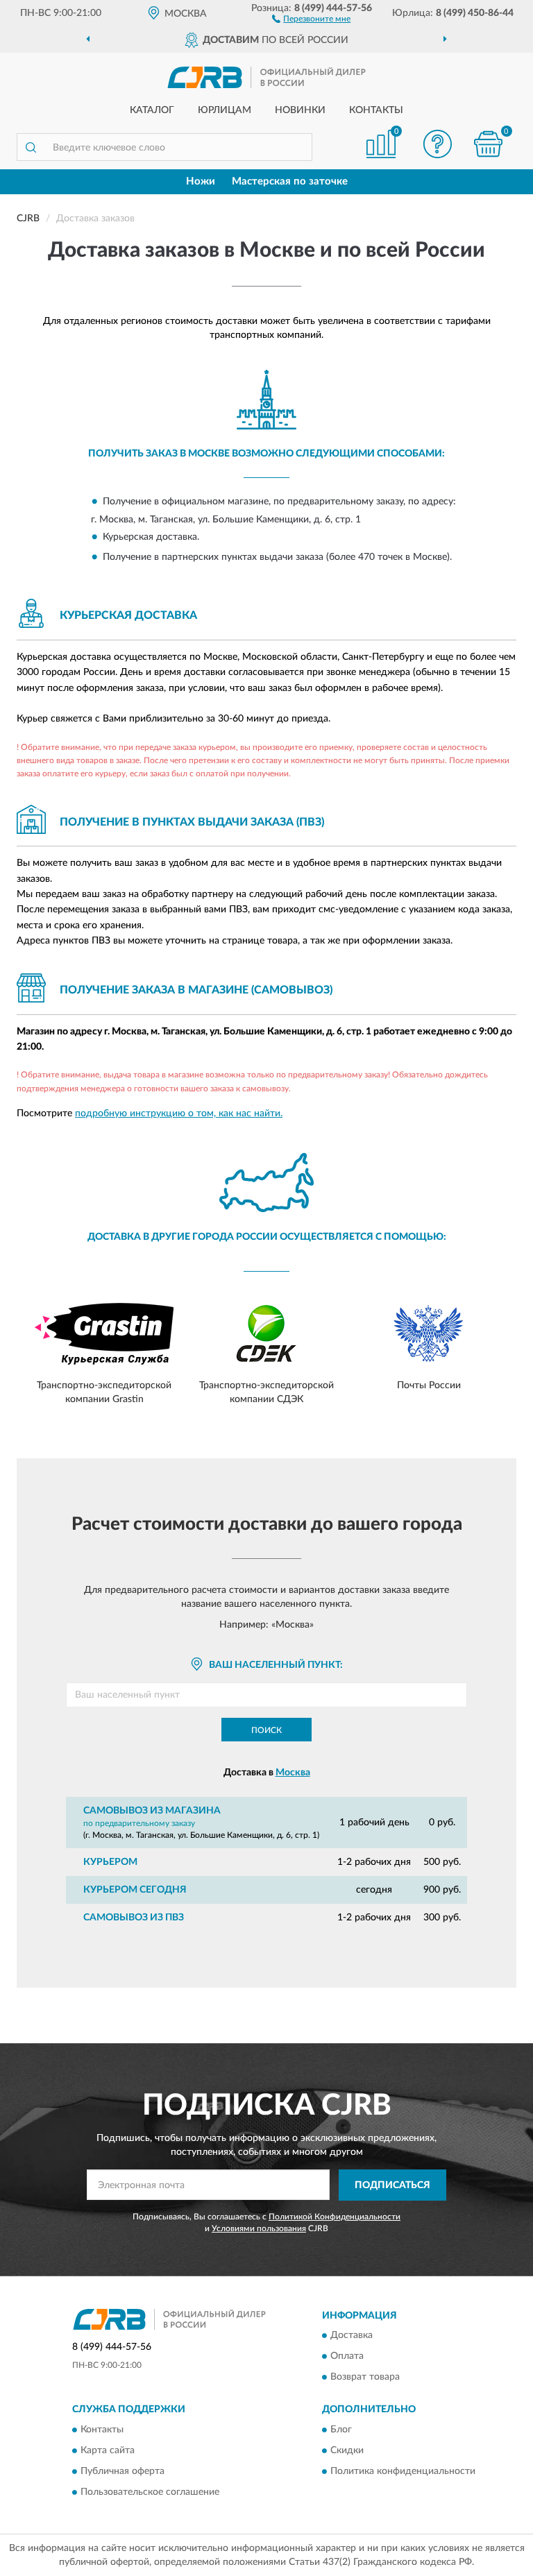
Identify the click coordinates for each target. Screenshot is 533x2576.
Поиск (266, 1730)
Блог (341, 2430)
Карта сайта (108, 2450)
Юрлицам (225, 110)
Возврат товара (365, 2378)
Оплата (347, 2357)
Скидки (347, 2450)
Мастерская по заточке (290, 181)
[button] (311, 18)
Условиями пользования (259, 2228)
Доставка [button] (352, 2336)
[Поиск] (31, 147)
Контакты (376, 110)
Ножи (201, 181)
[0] (489, 144)
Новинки (300, 110)
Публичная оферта (122, 2471)
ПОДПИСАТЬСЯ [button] (392, 2185)
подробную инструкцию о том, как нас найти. (179, 1114)
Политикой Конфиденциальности (335, 2217)
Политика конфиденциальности (403, 2471)
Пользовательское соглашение (150, 2492)
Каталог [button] (152, 110)
